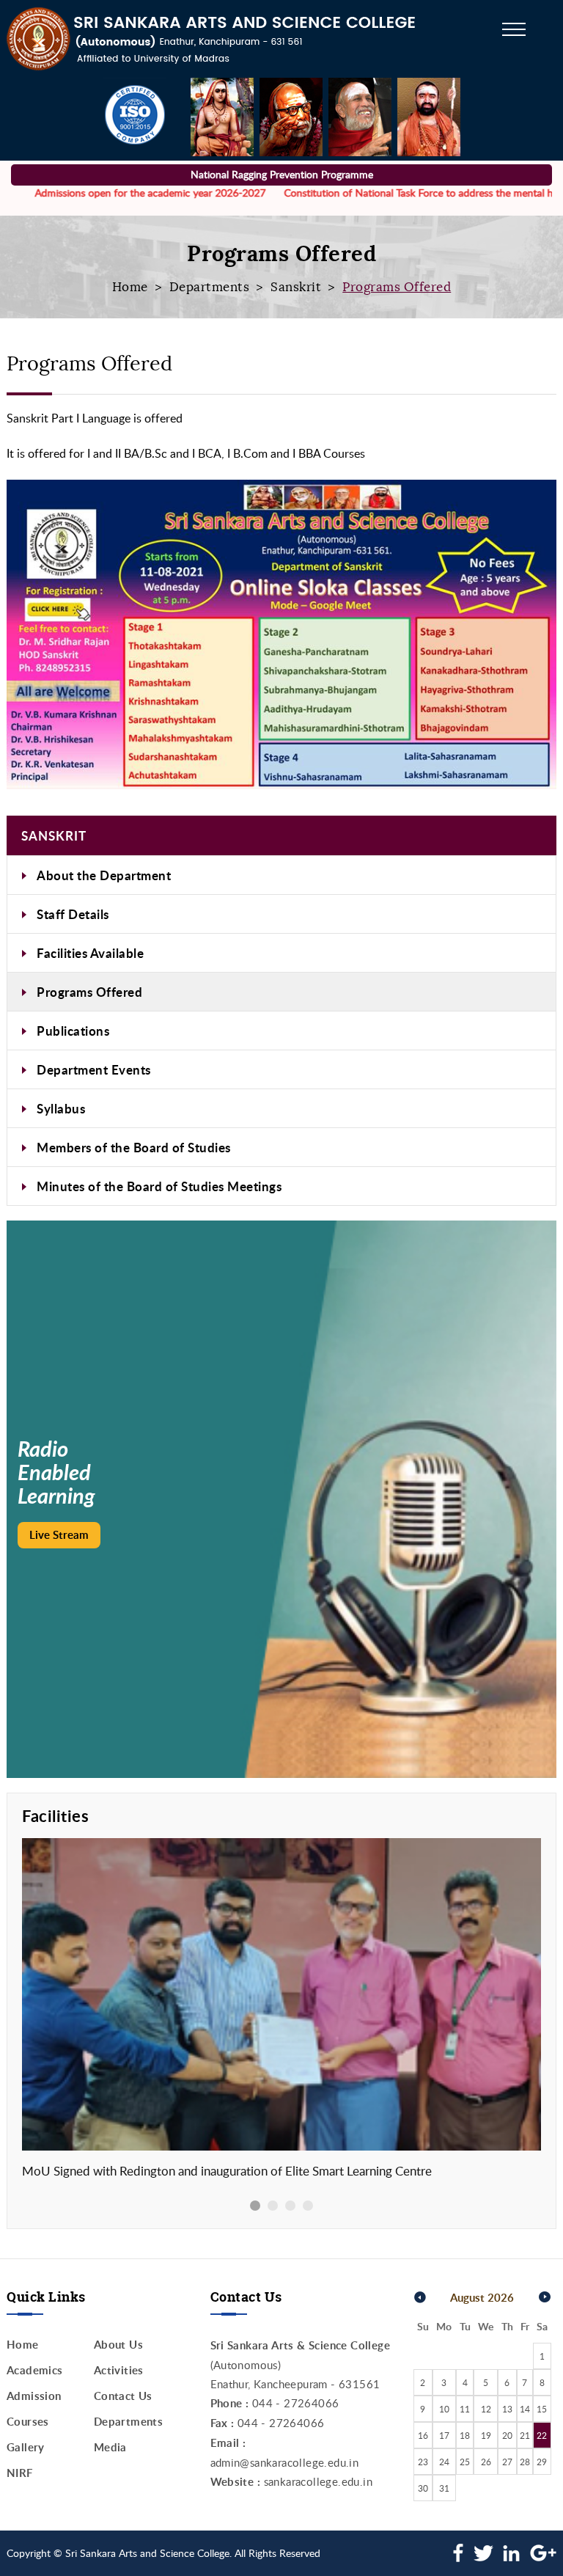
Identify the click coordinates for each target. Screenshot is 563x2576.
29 (542, 2462)
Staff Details (73, 914)
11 (465, 2409)
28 (525, 2462)
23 (423, 2462)
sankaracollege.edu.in (318, 2481)
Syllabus (61, 1108)
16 (423, 2435)
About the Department (104, 875)
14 (525, 2409)
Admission (34, 2396)
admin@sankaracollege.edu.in (285, 2462)
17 (444, 2435)
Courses (28, 2422)
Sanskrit (296, 287)
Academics (35, 2370)
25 (465, 2462)
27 (507, 2462)
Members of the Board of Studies (134, 1147)
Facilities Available (90, 953)
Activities (119, 2370)
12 (486, 2409)
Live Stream (59, 1535)
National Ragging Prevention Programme (282, 174)
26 (486, 2462)
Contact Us (123, 2396)
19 (486, 2435)
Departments (210, 287)
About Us (118, 2345)
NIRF (20, 2473)
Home (130, 287)
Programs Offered (89, 992)
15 (542, 2409)
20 (507, 2435)
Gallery (26, 2447)
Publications (73, 1031)
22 (542, 2435)
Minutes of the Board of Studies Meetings (159, 1186)
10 (444, 2409)
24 (444, 2462)
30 (423, 2488)
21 (525, 2435)
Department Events (94, 1069)
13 (507, 2409)
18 (465, 2435)
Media (110, 2447)
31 (444, 2488)
